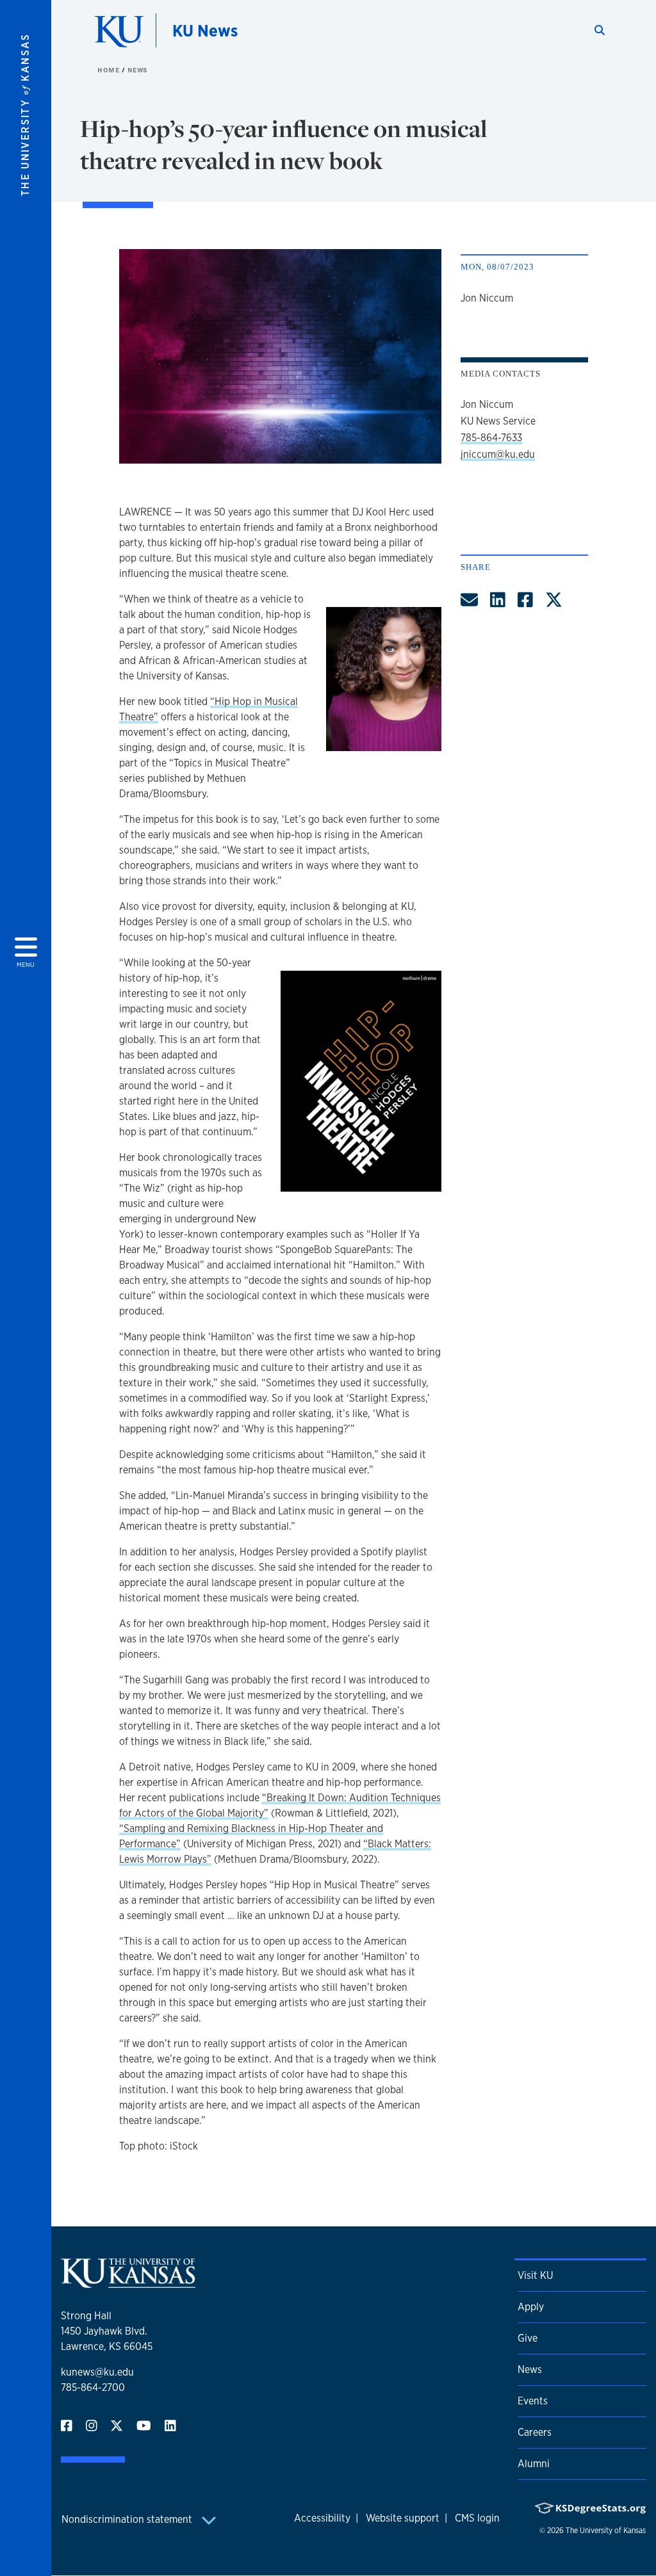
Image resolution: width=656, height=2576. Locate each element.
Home (110, 70)
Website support (403, 2518)
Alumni (534, 2464)
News (138, 70)
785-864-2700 (93, 2387)
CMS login (477, 2518)
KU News (205, 30)
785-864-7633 (491, 438)
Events (533, 2401)
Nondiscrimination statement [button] (128, 2519)
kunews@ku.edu (97, 2372)
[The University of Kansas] (128, 2282)
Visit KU (535, 2275)
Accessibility (322, 2518)
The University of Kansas (606, 2531)
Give (528, 2338)
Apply (531, 2307)
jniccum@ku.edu (498, 454)
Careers (535, 2432)
